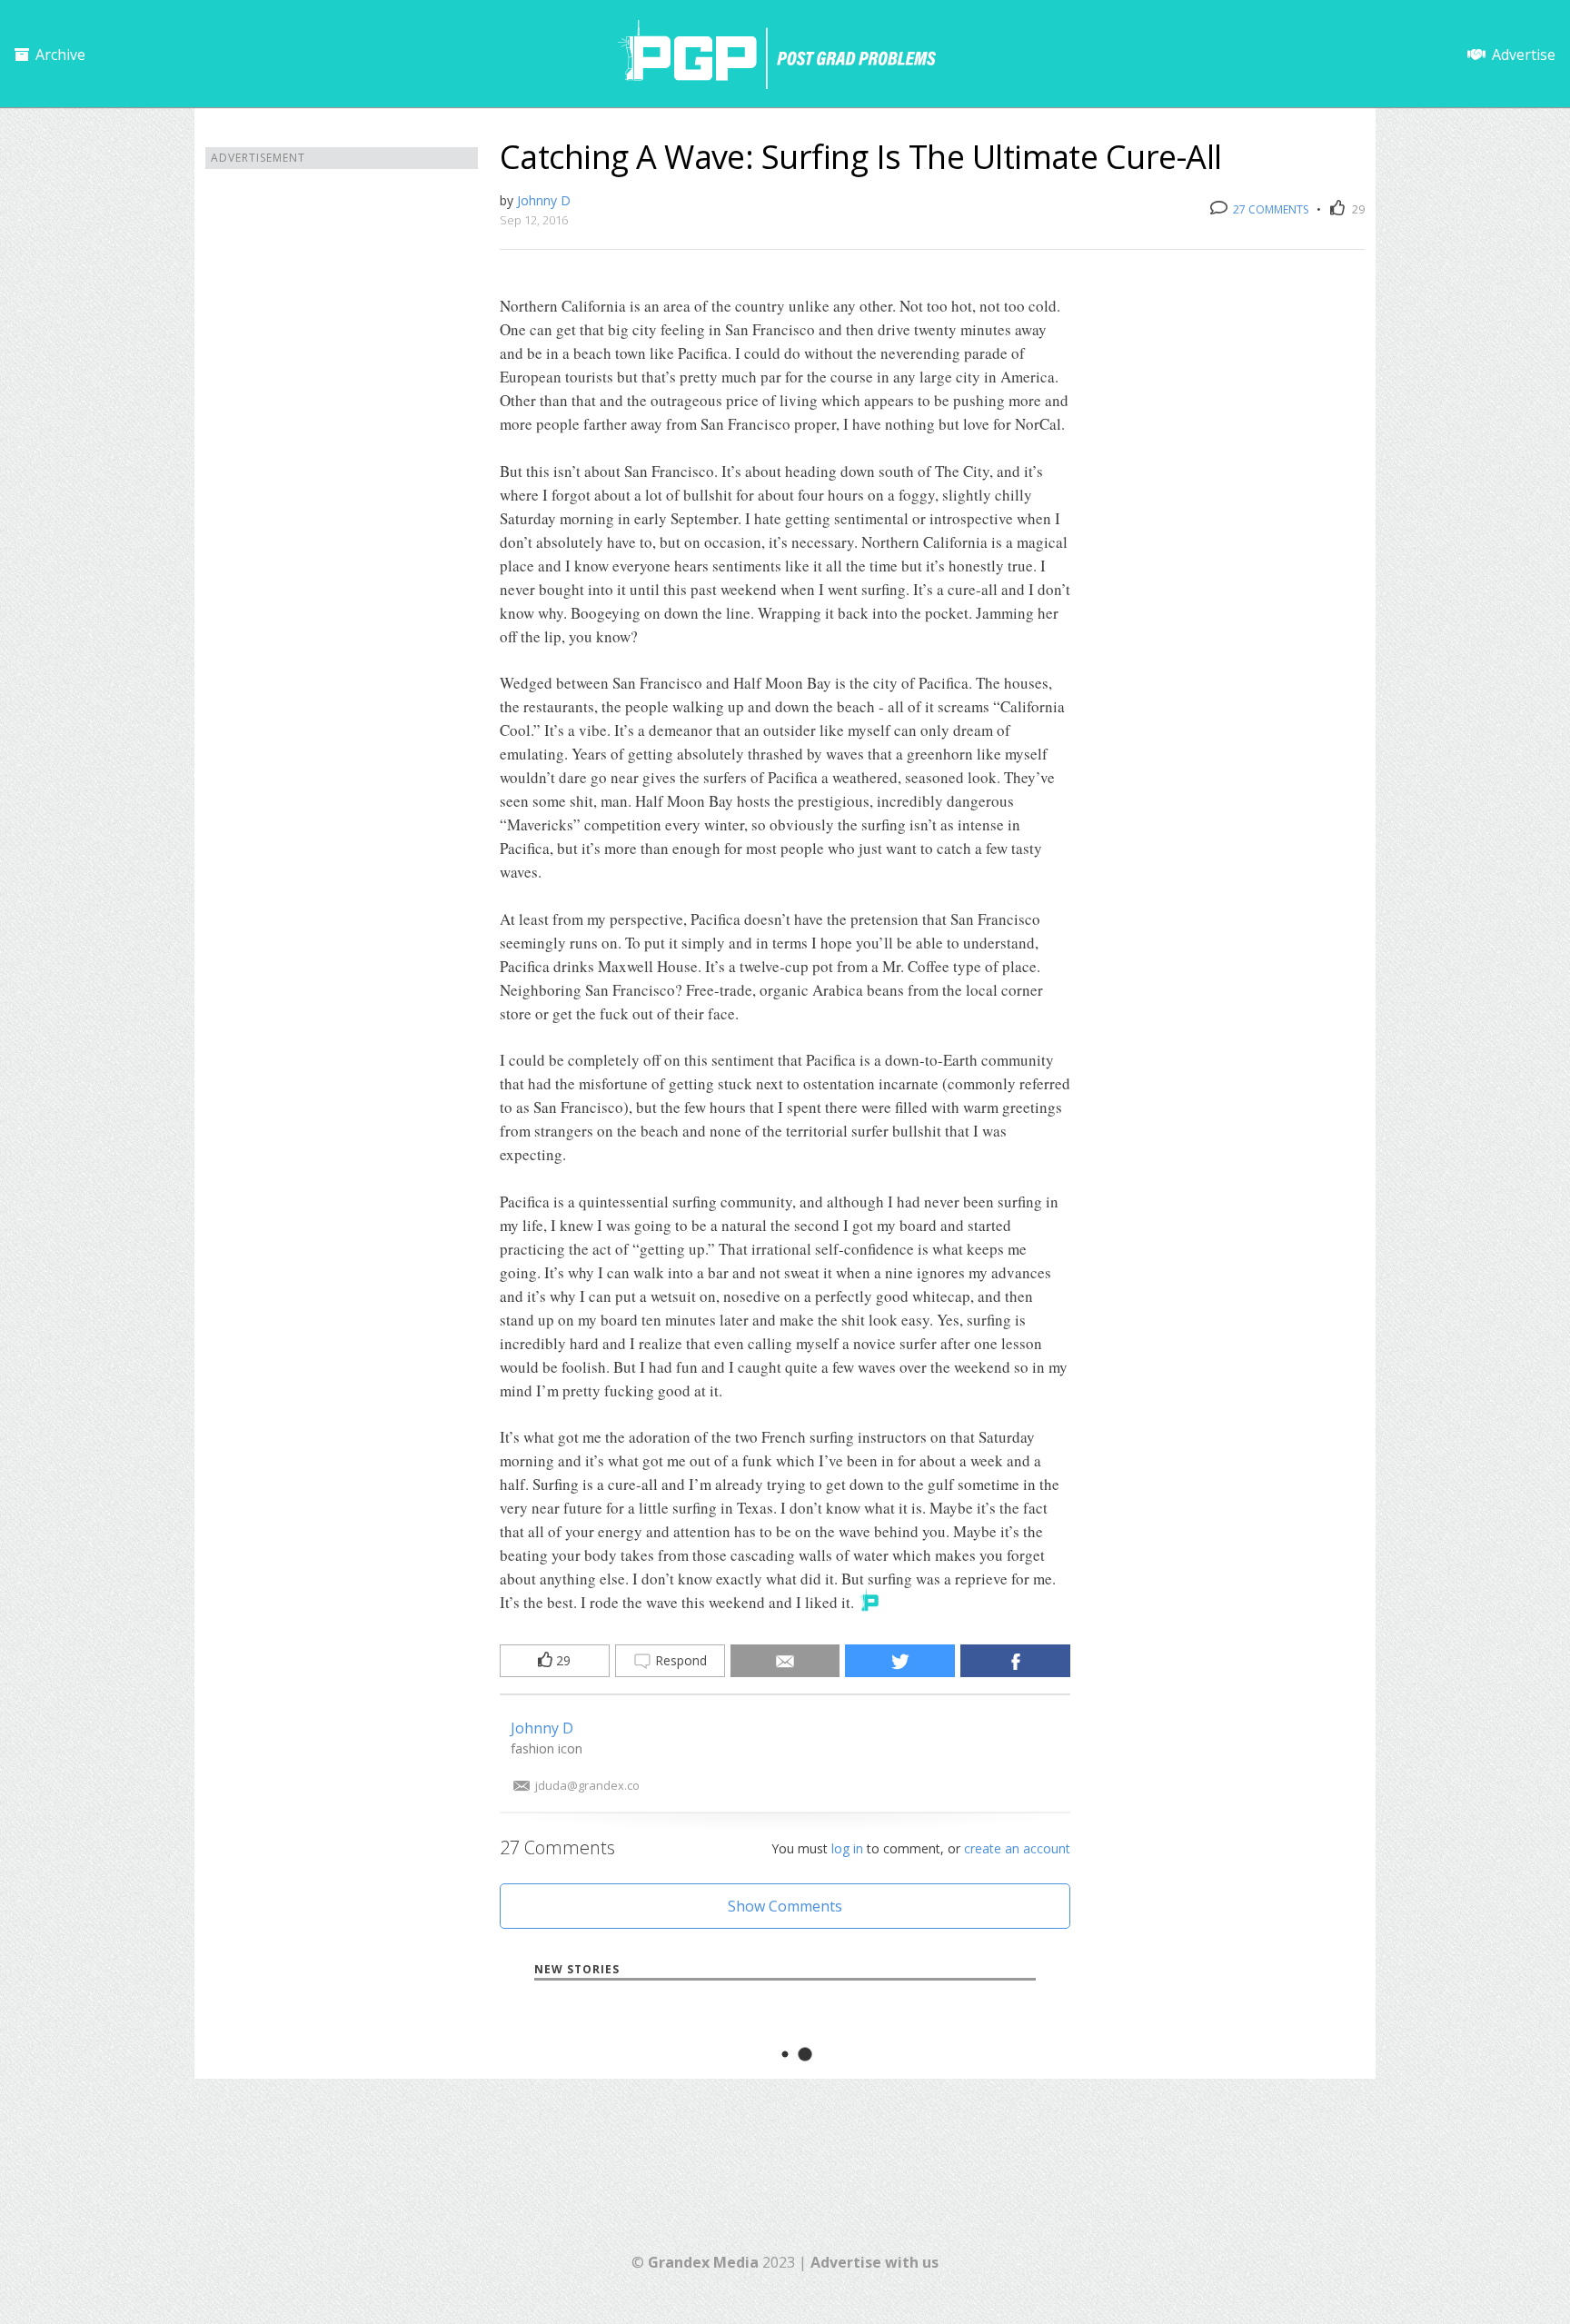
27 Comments (1269, 209)
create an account (1017, 1848)
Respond (679, 1660)
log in (847, 1848)
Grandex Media (703, 2262)
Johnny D (544, 200)
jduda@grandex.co (587, 1785)
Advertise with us (874, 2262)
